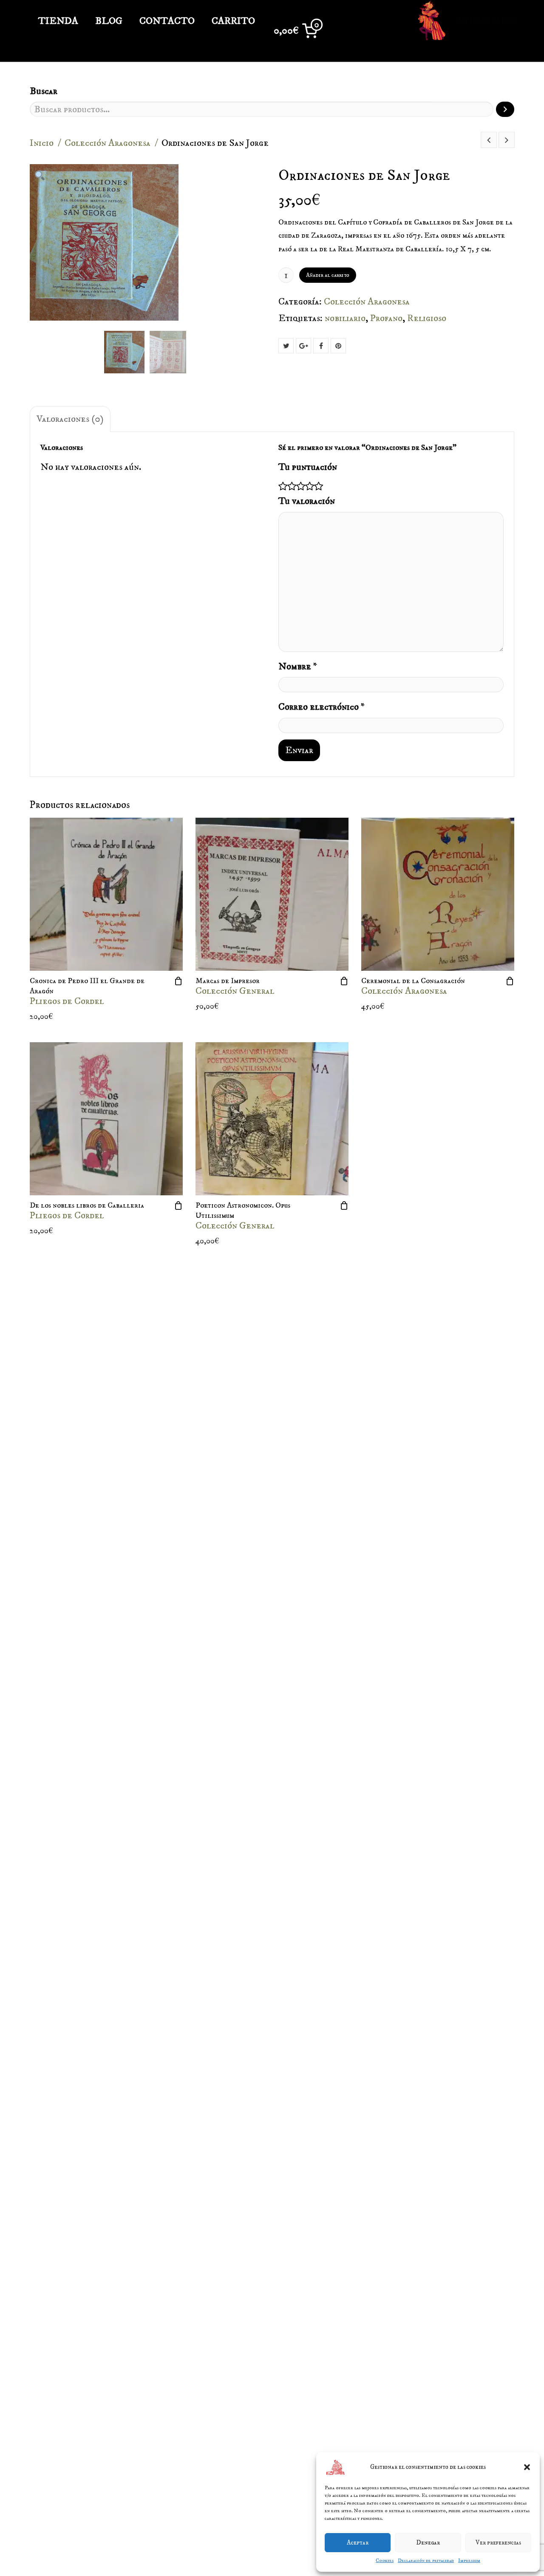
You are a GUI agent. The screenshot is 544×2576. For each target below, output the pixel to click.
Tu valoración (307, 501)
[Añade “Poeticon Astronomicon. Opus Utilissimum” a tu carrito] (344, 1206)
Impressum (469, 2560)
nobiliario (345, 318)
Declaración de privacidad (426, 2560)
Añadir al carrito (328, 275)
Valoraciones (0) (70, 419)
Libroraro (485, 21)
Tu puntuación (308, 467)
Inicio (42, 143)
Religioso (427, 318)
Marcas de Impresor (228, 981)
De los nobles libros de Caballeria (87, 1206)
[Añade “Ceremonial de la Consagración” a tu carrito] (510, 981)
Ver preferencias (498, 2543)
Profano (386, 318)
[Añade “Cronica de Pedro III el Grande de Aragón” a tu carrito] (178, 981)
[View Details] (106, 894)
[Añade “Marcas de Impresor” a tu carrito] (344, 981)
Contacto (167, 21)
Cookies (385, 2560)
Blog (109, 21)
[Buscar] (505, 109)
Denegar (428, 2543)
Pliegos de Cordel (67, 1001)
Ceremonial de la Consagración (413, 981)
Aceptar (358, 2543)
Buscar (44, 91)
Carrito (233, 21)
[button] (527, 2467)
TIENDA (58, 21)
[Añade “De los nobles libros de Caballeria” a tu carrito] (178, 1206)
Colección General (235, 991)
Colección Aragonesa (108, 143)
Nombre (298, 667)
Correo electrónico (322, 707)
